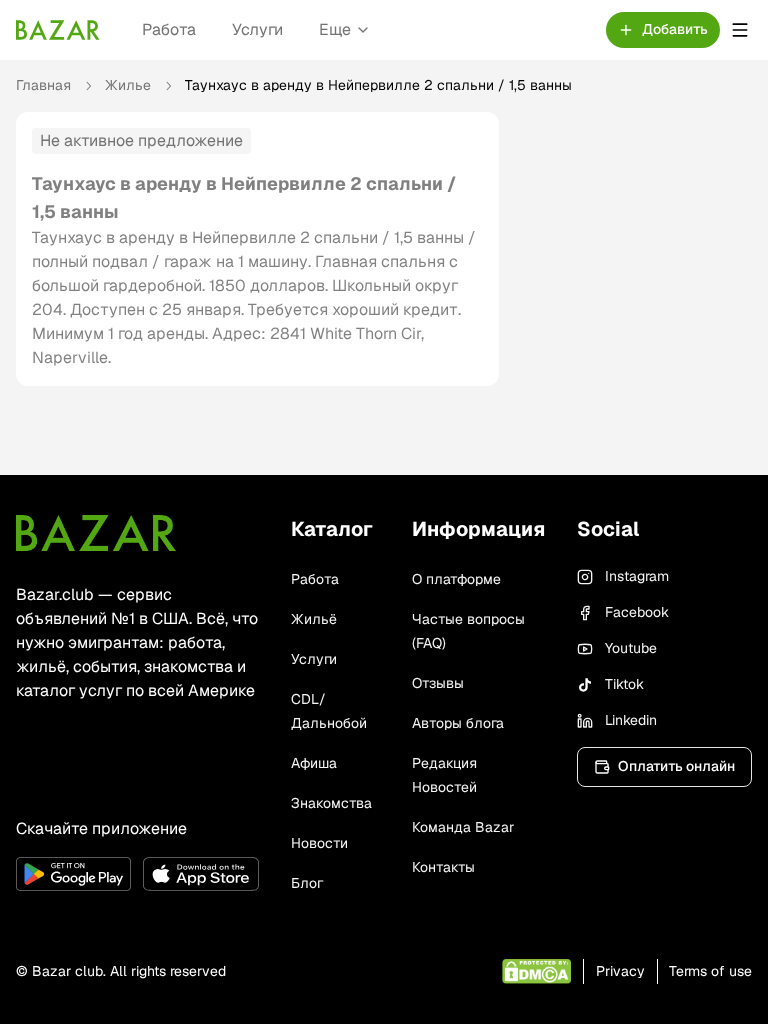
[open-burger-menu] (740, 30)
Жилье (128, 85)
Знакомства (331, 803)
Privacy (620, 971)
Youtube (631, 648)
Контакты (443, 867)
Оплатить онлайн (676, 766)
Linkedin (631, 720)
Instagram (637, 576)
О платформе (456, 579)
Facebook (637, 612)
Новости (319, 843)
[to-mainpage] (96, 533)
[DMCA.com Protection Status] (536, 971)
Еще (335, 29)
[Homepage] (58, 30)
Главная (43, 85)
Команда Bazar (463, 827)
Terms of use (710, 971)
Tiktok (624, 684)
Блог (307, 883)
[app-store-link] (200, 874)
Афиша (314, 763)
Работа (169, 29)
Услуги (257, 29)
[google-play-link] (73, 874)
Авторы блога (458, 723)
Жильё (314, 619)
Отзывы (438, 683)
